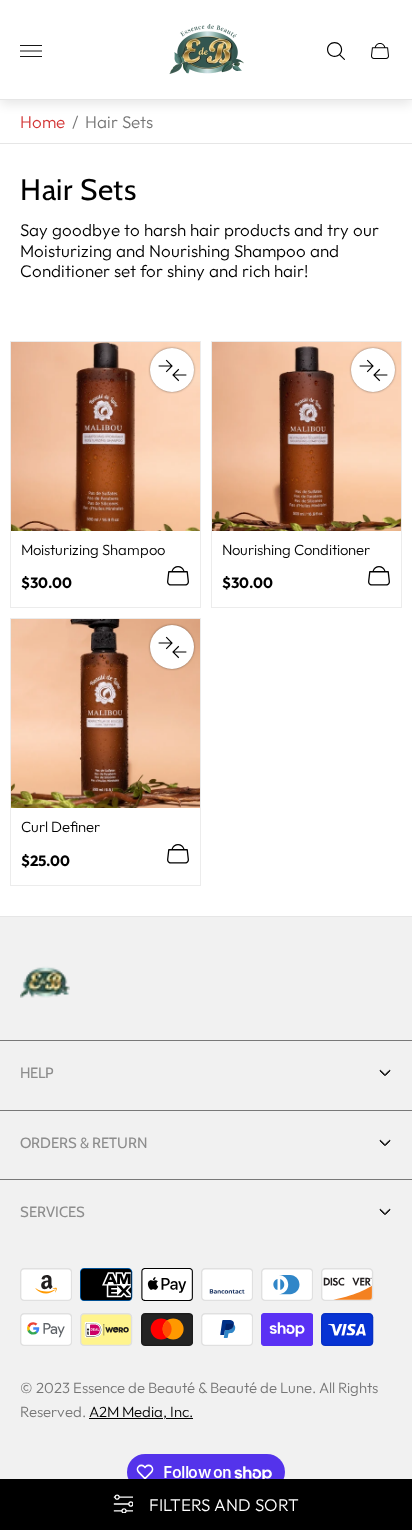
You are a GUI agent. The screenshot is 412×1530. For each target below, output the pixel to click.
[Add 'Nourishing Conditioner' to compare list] (373, 370)
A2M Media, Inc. (141, 1411)
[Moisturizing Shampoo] (105, 436)
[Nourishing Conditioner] (306, 436)
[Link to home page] (45, 984)
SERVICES (52, 1212)
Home (42, 121)
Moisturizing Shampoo (93, 549)
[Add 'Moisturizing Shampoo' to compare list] (172, 370)
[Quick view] (178, 576)
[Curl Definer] (105, 713)
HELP (37, 1073)
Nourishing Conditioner (296, 549)
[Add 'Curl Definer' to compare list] (172, 647)
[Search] (336, 51)
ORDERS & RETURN (83, 1143)
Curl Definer (60, 826)
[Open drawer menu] (31, 51)
